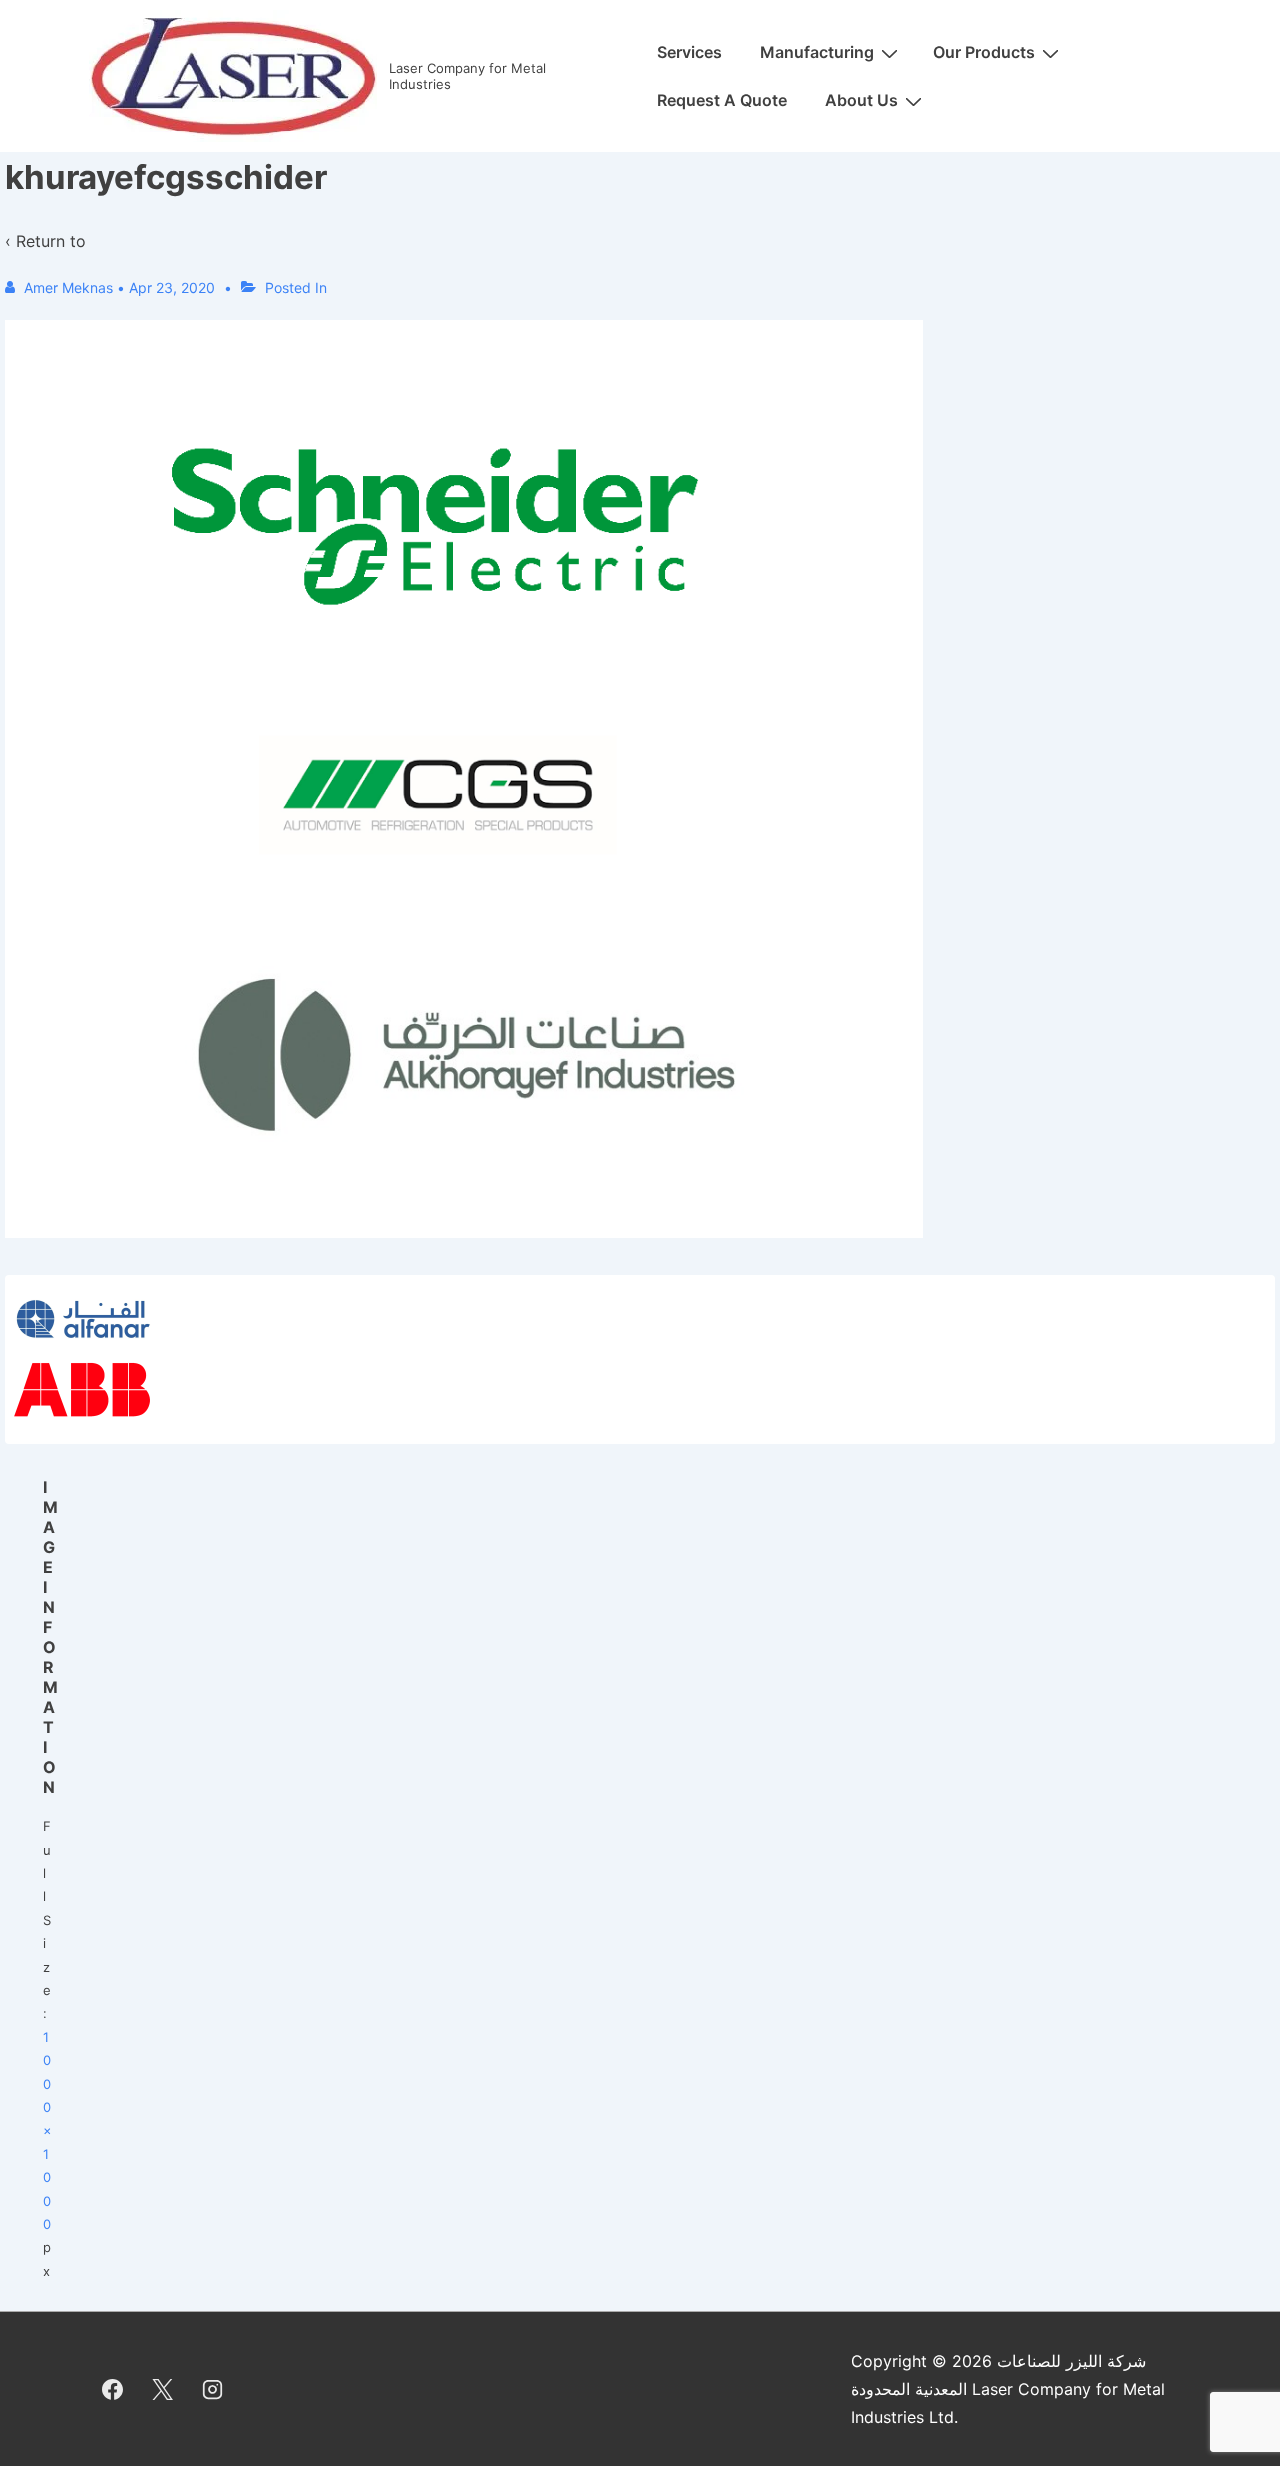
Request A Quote (722, 100)
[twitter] (163, 2389)
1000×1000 (47, 2130)
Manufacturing (817, 52)
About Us (861, 100)
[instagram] (213, 2389)
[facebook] (113, 2389)
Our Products (984, 52)
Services (689, 52)
